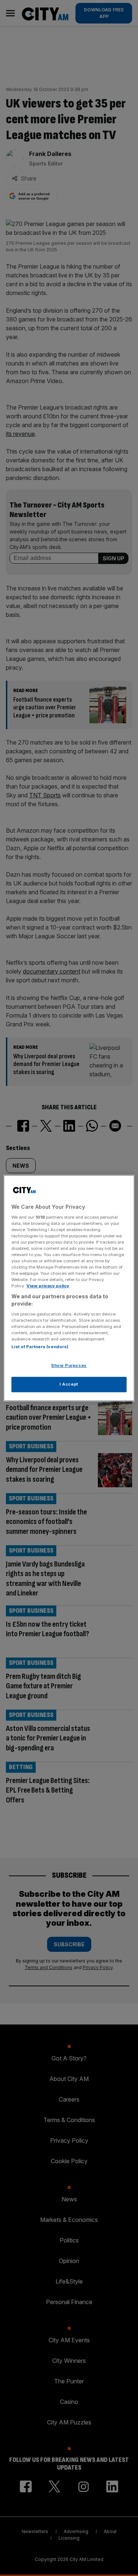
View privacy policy (48, 1286)
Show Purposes (69, 1365)
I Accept (69, 1384)
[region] (69, 1288)
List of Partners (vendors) (40, 1347)
